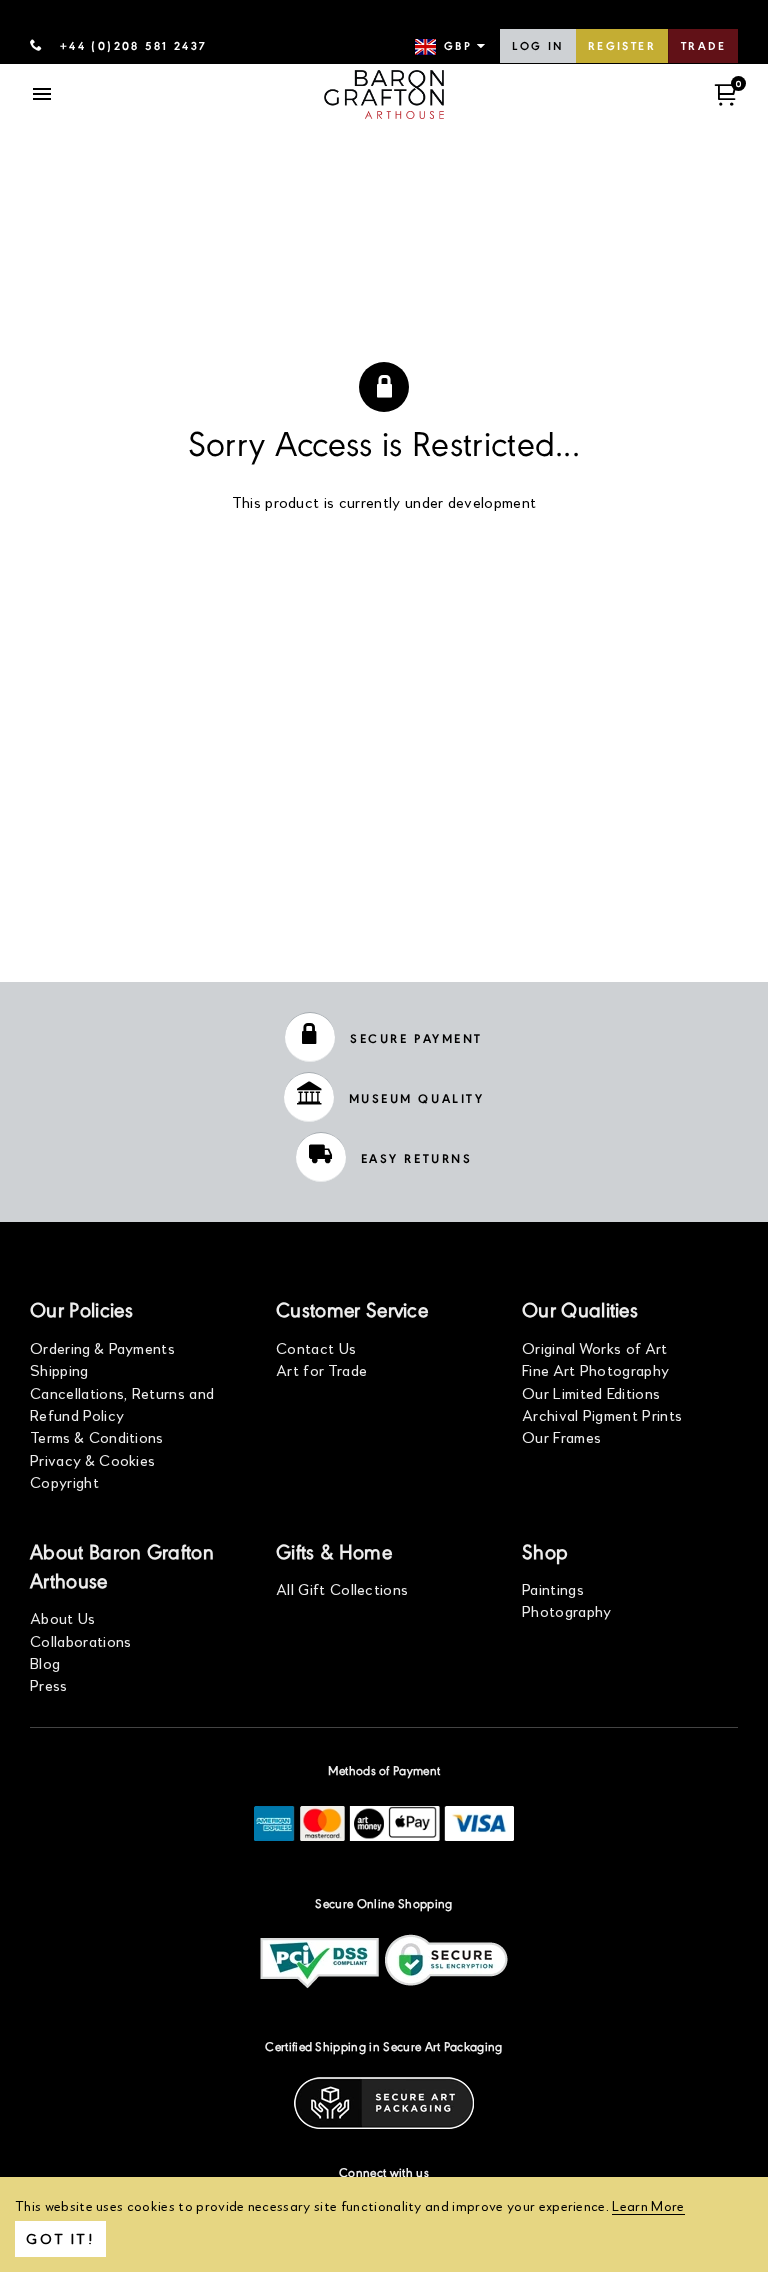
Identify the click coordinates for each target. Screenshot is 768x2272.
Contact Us (316, 1347)
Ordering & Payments (102, 1347)
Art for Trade (321, 1369)
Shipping (59, 1369)
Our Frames (561, 1436)
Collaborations (80, 1640)
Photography (567, 1610)
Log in (537, 47)
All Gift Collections (342, 1588)
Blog (45, 1662)
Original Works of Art (595, 1347)
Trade (703, 47)
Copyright (64, 1481)
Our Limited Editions (591, 1392)
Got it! (60, 2238)
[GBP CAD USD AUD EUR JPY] (452, 47)
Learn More (648, 2205)
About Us (63, 1617)
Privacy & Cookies (92, 1459)
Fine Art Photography (595, 1369)
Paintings (553, 1588)
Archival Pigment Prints (602, 1414)
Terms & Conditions (97, 1436)
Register (622, 47)
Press (49, 1684)
